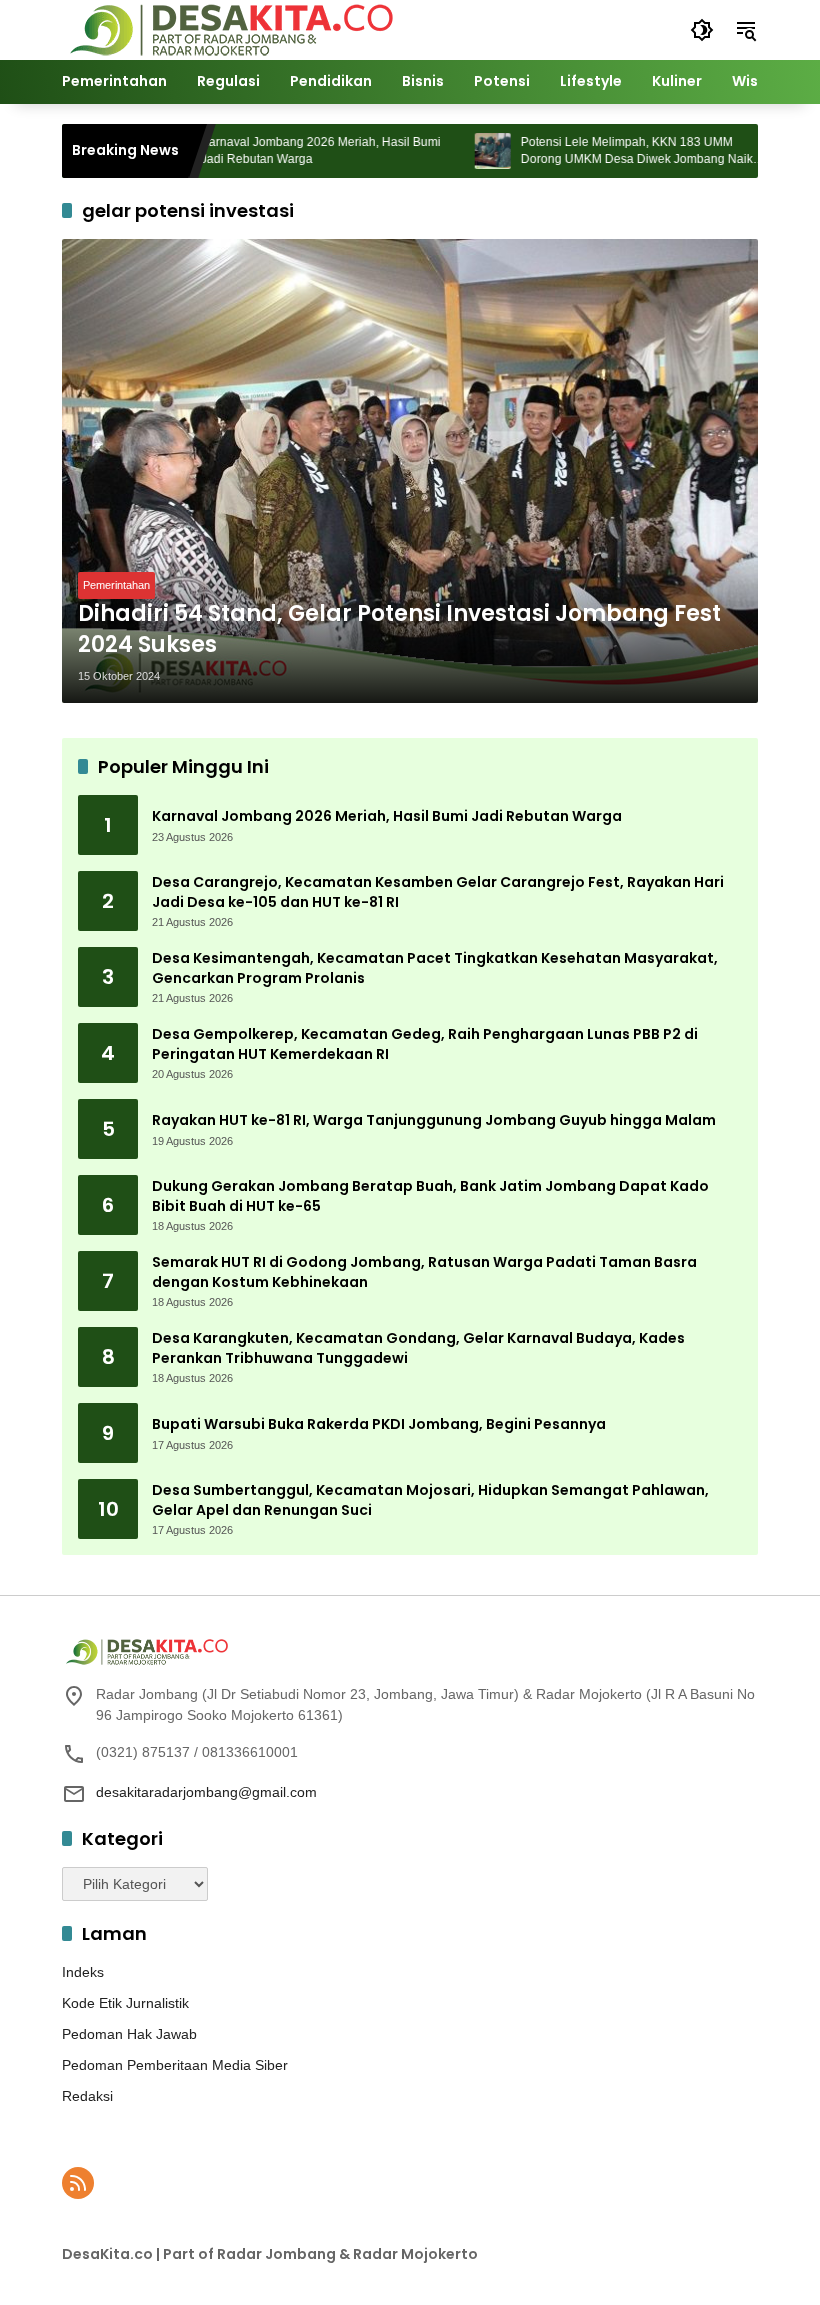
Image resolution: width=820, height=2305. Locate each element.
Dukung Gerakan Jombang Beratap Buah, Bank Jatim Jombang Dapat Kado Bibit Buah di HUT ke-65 (430, 1196)
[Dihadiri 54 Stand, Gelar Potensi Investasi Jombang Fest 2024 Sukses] (410, 470)
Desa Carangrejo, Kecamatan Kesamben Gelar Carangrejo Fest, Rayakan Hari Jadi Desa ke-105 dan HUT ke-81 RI (438, 892)
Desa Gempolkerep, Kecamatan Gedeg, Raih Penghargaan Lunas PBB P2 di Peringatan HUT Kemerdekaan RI (425, 1044)
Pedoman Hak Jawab (129, 2034)
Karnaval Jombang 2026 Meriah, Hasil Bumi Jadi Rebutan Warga (284, 150)
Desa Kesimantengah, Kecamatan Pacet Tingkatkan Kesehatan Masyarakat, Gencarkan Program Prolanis (435, 968)
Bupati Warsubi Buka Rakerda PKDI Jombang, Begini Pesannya (379, 1424)
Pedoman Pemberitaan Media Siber (175, 2065)
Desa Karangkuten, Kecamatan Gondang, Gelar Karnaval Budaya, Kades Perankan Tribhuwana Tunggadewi (418, 1348)
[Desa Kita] (229, 29)
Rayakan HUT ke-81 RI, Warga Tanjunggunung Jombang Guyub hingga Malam (434, 1120)
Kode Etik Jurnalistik (125, 2003)
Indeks (83, 1972)
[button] (702, 30)
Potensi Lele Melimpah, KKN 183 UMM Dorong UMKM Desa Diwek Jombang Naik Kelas (600, 151)
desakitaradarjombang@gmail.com (206, 1792)
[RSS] (78, 2183)
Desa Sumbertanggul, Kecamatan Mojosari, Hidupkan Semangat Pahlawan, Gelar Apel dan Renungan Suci (430, 1500)
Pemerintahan (116, 585)
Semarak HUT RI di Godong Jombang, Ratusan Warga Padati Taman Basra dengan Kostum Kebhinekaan (424, 1272)
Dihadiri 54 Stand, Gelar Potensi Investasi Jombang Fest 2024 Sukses (399, 629)
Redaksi (87, 2096)
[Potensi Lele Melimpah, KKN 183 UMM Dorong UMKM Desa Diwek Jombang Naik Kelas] (456, 151)
